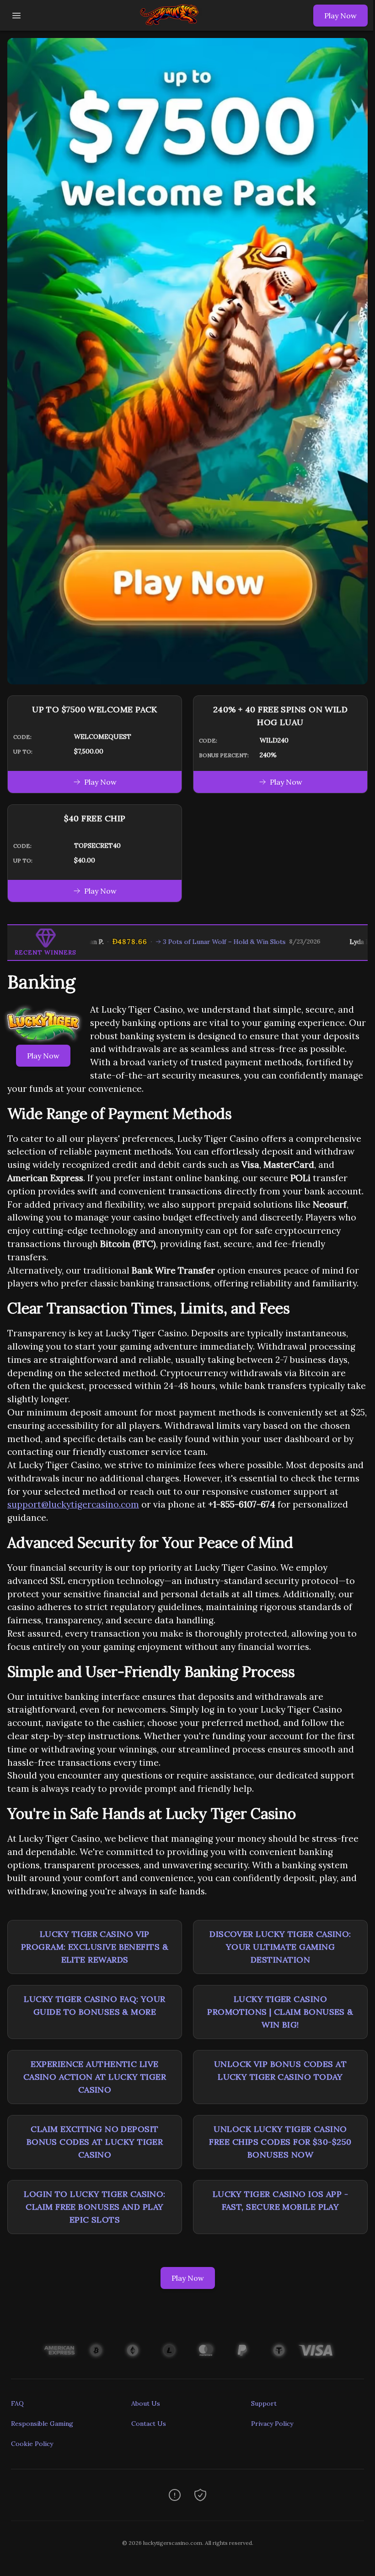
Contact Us (149, 2424)
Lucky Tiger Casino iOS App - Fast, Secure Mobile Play (281, 2200)
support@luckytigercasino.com (73, 1504)
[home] (170, 24)
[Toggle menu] (16, 16)
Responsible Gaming (42, 2424)
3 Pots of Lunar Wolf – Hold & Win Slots (182, 942)
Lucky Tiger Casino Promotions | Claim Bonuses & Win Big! (280, 2012)
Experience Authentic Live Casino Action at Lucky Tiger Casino (95, 2077)
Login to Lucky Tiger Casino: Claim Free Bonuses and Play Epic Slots (95, 2207)
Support (264, 2403)
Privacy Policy (272, 2424)
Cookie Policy (32, 2444)
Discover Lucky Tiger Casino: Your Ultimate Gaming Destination (280, 1947)
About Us (146, 2403)
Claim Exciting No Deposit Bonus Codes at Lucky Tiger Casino (95, 2142)
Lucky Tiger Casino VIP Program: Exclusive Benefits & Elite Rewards (95, 1947)
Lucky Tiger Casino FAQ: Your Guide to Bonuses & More (95, 2005)
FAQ (17, 2403)
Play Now (340, 16)
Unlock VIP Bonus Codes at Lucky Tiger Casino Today (280, 2070)
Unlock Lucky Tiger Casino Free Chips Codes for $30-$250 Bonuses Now (280, 2142)
